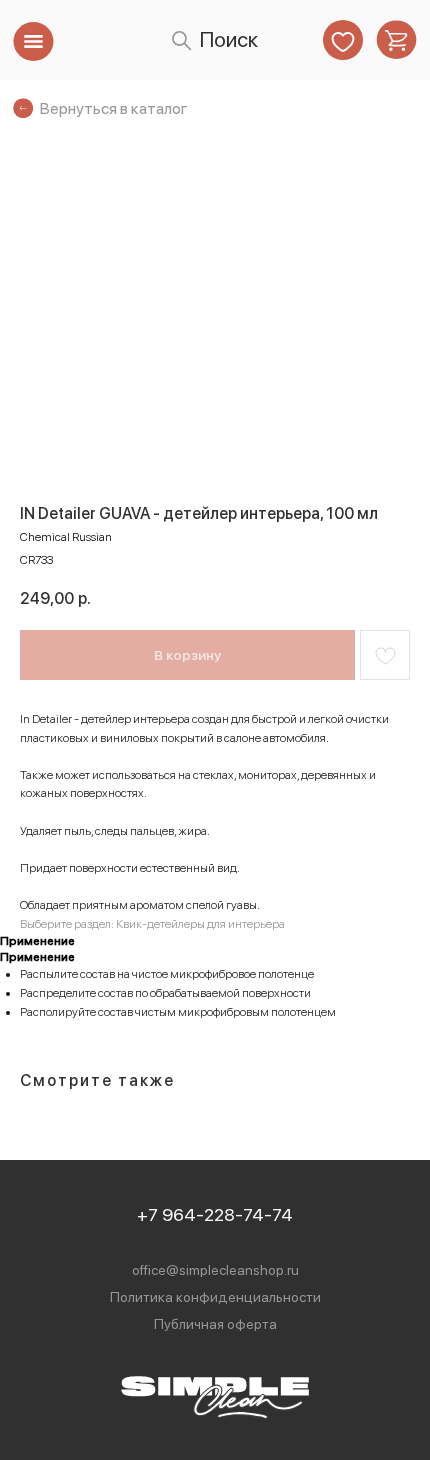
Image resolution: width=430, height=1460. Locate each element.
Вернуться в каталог (114, 108)
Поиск (228, 39)
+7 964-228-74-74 (215, 1214)
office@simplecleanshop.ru (215, 1270)
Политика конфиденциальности (215, 1297)
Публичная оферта (215, 1324)
